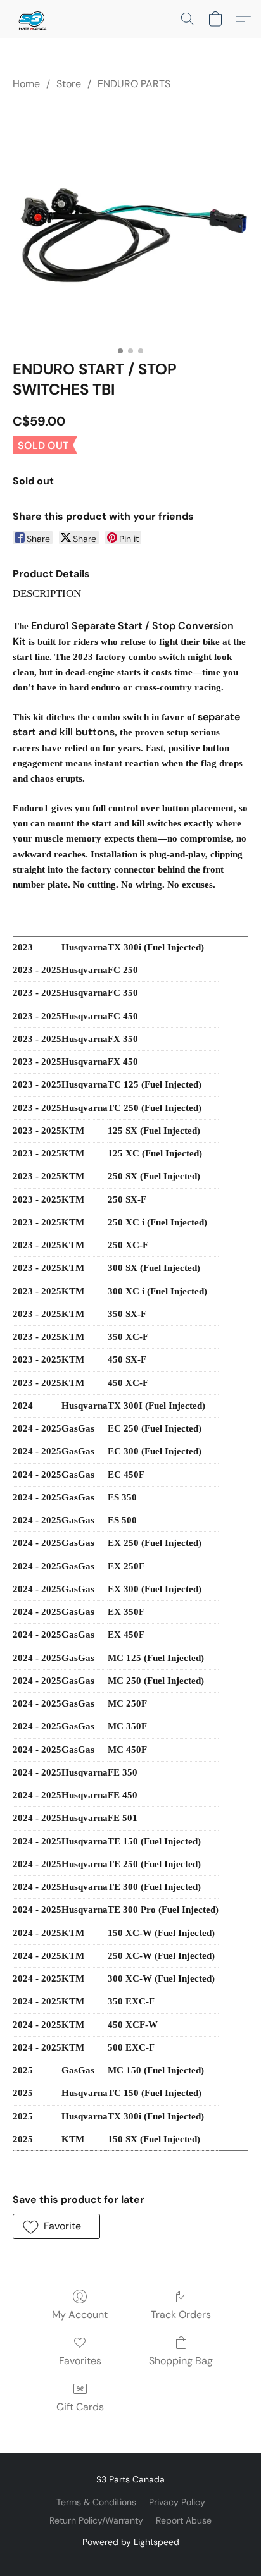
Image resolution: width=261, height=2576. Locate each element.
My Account (80, 2315)
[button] (32, 19)
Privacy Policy (177, 2502)
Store (69, 84)
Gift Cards (80, 2407)
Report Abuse (184, 2520)
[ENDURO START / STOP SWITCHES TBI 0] (130, 223)
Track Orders (181, 2315)
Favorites (80, 2361)
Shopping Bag (181, 2361)
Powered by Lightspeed (131, 2542)
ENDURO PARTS (134, 84)
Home (26, 84)
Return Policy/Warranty (96, 2520)
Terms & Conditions (96, 2502)
